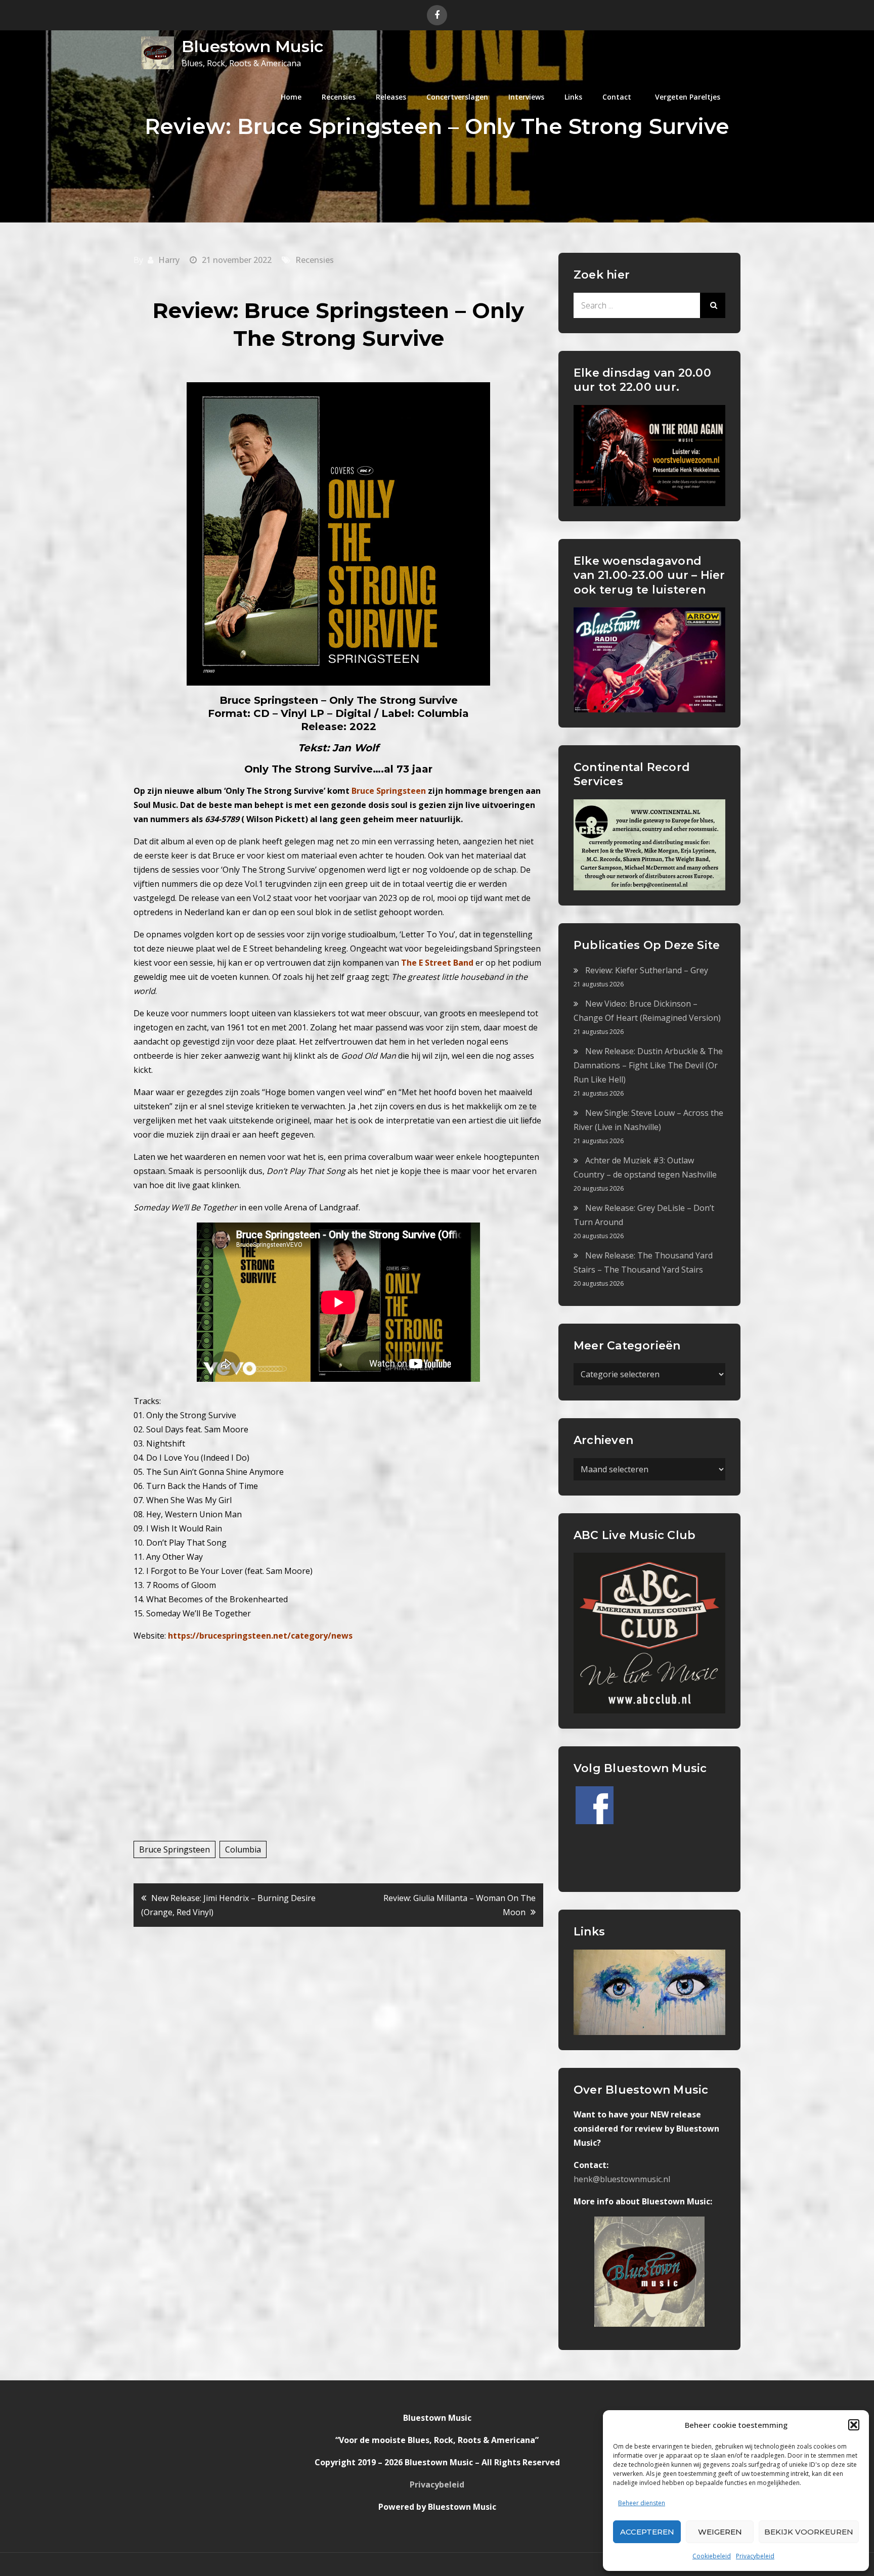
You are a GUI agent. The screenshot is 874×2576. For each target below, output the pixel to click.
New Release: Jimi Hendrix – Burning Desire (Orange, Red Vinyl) (228, 1905)
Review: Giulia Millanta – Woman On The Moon (460, 1905)
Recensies (339, 97)
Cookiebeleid (712, 2556)
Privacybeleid (755, 2556)
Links (573, 97)
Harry (169, 260)
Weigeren (720, 2532)
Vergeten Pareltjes (688, 97)
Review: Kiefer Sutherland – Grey (647, 970)
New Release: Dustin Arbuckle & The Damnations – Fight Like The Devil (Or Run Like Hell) (648, 1065)
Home (291, 97)
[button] (854, 2425)
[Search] (713, 305)
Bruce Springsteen (174, 1849)
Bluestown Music (252, 46)
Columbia (243, 1849)
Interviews (526, 97)
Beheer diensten (642, 2503)
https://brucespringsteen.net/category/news (260, 1636)
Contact (617, 97)
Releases (391, 97)
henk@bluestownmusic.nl (622, 2179)
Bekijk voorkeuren (809, 2532)
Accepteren (647, 2532)
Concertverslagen (457, 97)
